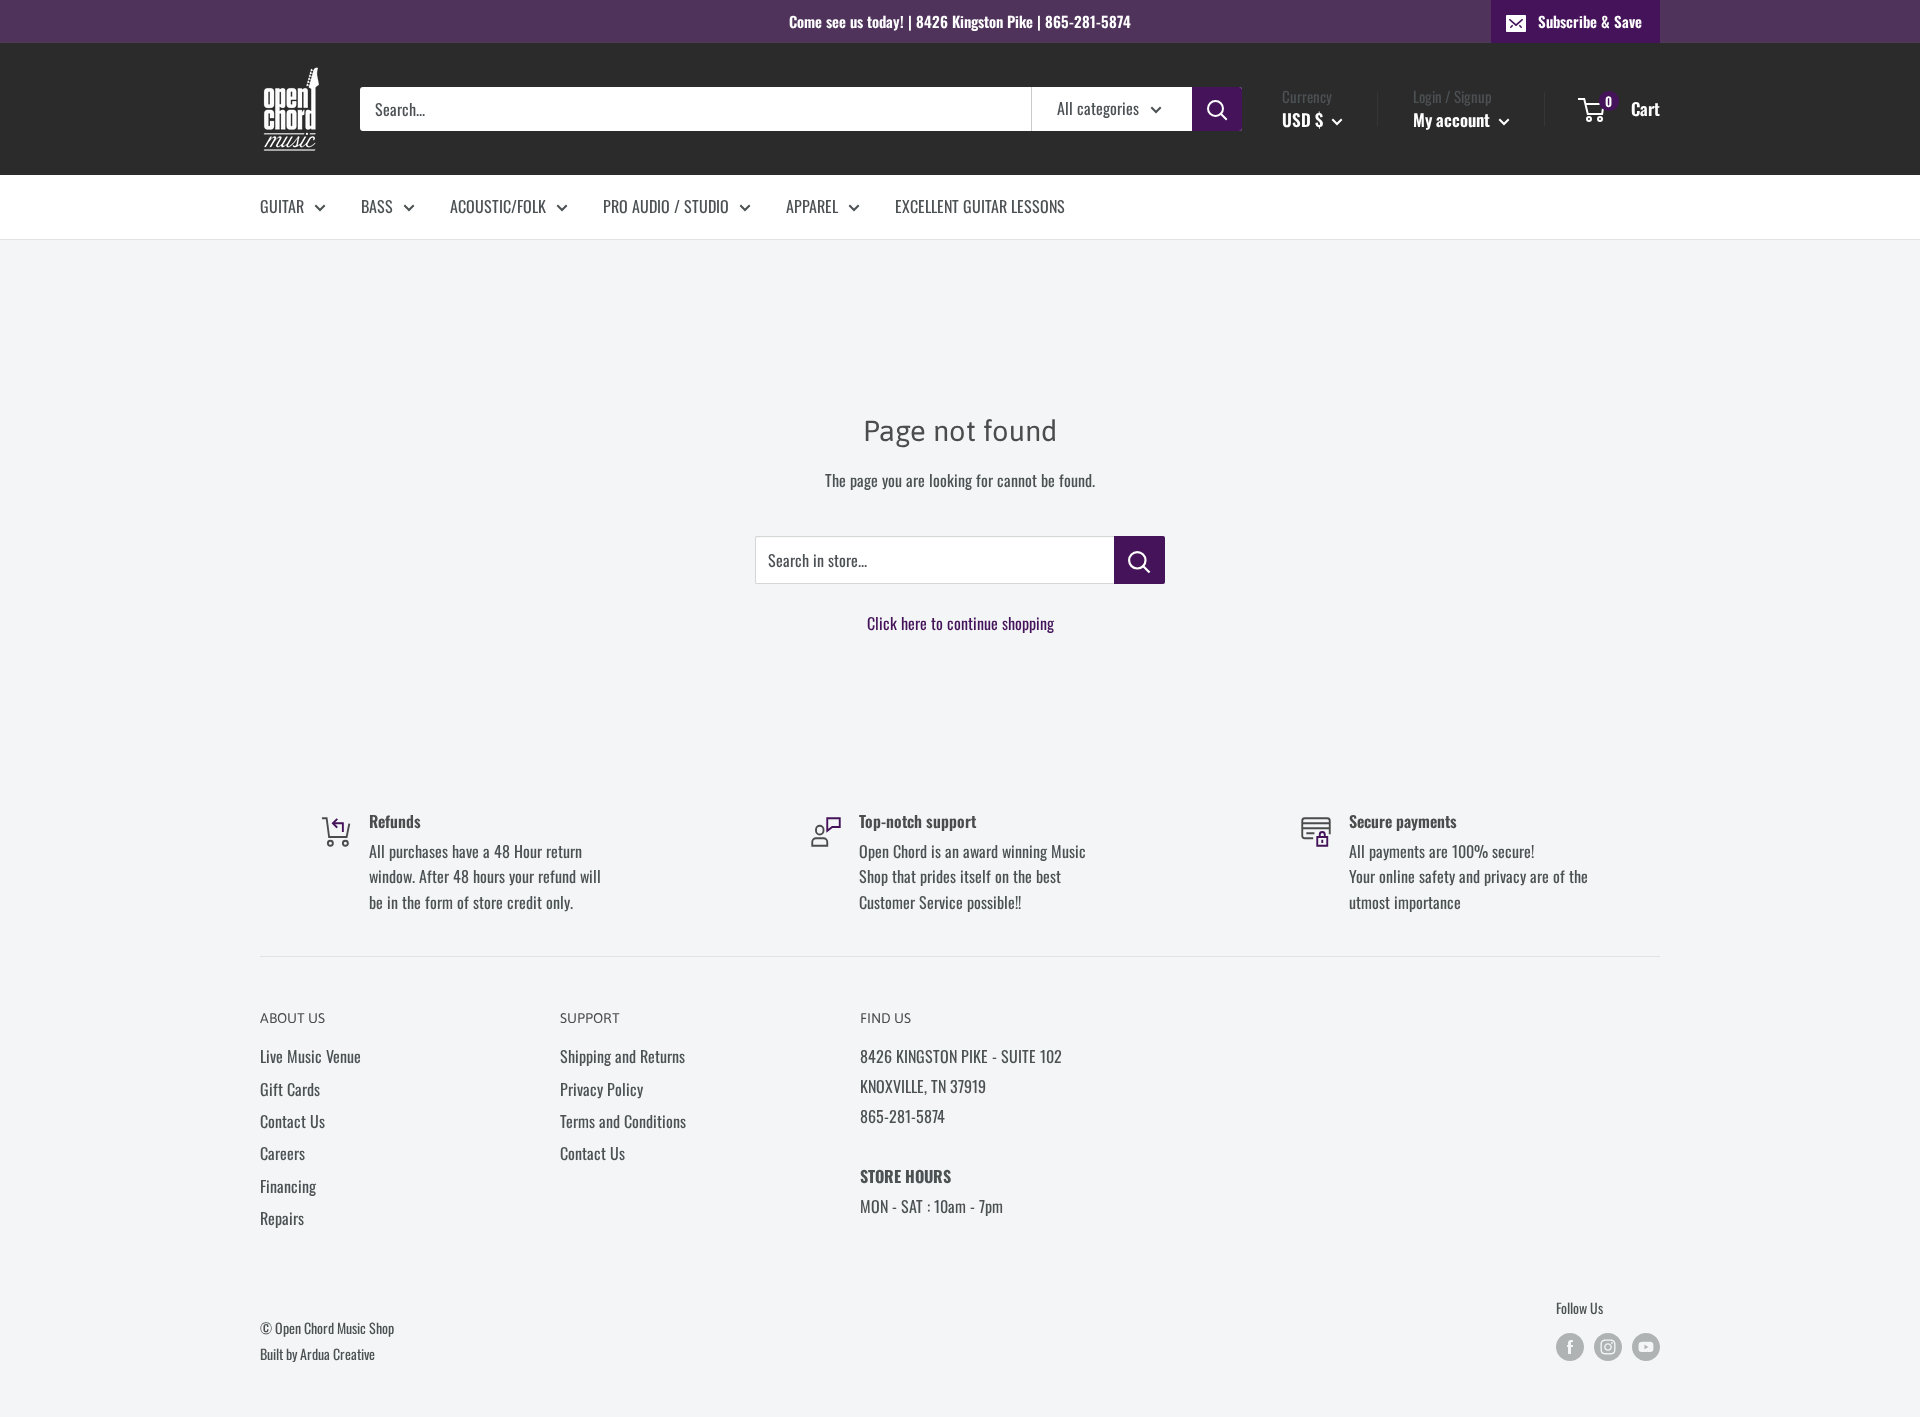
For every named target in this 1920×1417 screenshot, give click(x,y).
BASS (377, 206)
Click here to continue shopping (960, 623)
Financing (288, 1186)
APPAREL (812, 206)
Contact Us (292, 1121)
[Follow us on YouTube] (1646, 1346)
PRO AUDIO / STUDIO (666, 206)
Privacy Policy (601, 1089)
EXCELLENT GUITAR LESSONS (980, 206)
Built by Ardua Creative (317, 1353)
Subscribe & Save (1590, 21)
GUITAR (282, 206)
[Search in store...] (1139, 560)
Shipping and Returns (622, 1056)
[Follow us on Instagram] (1608, 1346)
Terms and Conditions (623, 1121)
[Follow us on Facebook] (1570, 1346)
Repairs (282, 1218)
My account (1453, 119)
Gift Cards (290, 1089)
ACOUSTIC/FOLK (498, 206)
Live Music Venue (310, 1056)
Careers (282, 1153)
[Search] (1217, 109)
